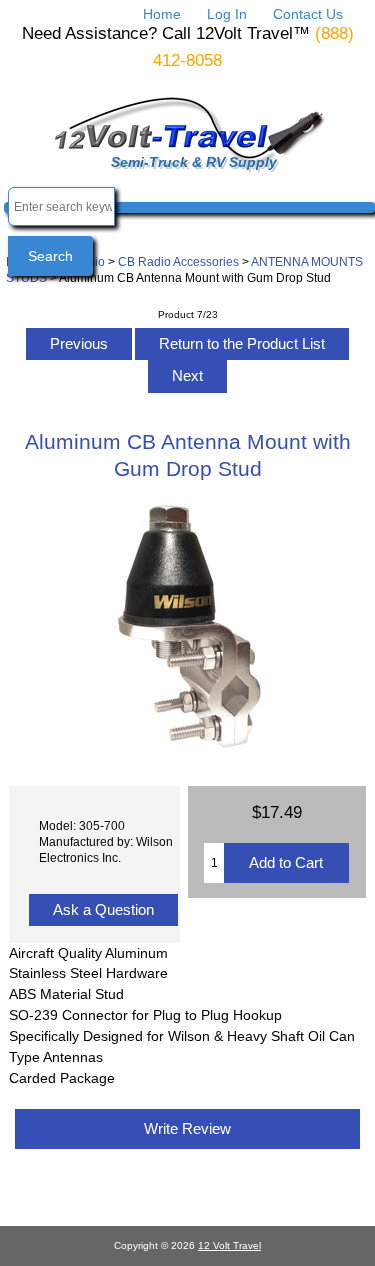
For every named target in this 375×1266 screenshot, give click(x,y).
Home (162, 14)
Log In (227, 14)
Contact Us (308, 14)
